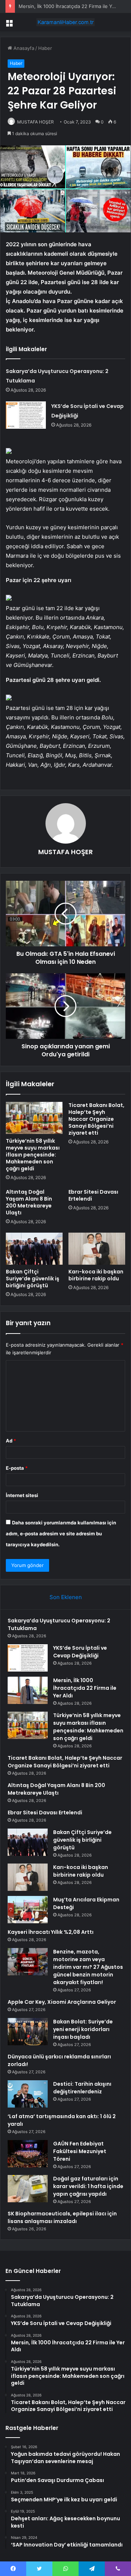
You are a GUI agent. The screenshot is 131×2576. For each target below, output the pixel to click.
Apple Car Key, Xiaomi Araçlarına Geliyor (62, 2002)
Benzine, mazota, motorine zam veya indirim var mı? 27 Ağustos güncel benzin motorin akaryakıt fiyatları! (88, 1967)
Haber (45, 48)
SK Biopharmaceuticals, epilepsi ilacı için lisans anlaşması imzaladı (62, 2217)
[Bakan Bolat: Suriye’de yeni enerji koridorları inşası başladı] (28, 2032)
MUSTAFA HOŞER (35, 122)
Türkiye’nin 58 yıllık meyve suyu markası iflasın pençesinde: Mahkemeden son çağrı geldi (33, 1155)
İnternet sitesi (22, 1495)
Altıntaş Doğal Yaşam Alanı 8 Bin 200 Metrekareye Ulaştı (29, 1202)
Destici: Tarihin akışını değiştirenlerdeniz (82, 2088)
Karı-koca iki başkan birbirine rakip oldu (96, 1275)
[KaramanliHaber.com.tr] (65, 22)
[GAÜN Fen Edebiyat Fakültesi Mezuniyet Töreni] (28, 2154)
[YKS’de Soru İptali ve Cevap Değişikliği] (26, 415)
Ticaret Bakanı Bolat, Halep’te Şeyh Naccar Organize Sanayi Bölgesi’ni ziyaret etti (96, 1119)
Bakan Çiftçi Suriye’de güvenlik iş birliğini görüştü (33, 1279)
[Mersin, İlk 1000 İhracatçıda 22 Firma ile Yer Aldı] (28, 1690)
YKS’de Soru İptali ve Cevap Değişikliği (80, 1652)
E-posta (17, 1468)
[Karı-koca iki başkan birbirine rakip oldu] (97, 1249)
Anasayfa (23, 48)
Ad (11, 1441)
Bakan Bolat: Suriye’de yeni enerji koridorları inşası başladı (83, 2029)
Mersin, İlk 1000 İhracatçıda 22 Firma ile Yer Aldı (73, 6)
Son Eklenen (66, 1597)
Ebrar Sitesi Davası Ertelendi (93, 1195)
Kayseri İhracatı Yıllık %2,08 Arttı (51, 1932)
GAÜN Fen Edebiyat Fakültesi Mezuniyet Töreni (80, 2151)
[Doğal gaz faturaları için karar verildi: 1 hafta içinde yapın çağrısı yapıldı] (28, 2189)
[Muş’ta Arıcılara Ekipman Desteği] (28, 1910)
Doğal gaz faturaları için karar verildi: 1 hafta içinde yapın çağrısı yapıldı (88, 2186)
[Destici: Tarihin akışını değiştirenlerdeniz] (28, 2094)
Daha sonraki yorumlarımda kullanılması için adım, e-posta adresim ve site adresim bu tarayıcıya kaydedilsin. (61, 1534)
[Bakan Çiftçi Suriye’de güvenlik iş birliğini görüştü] (34, 1249)
